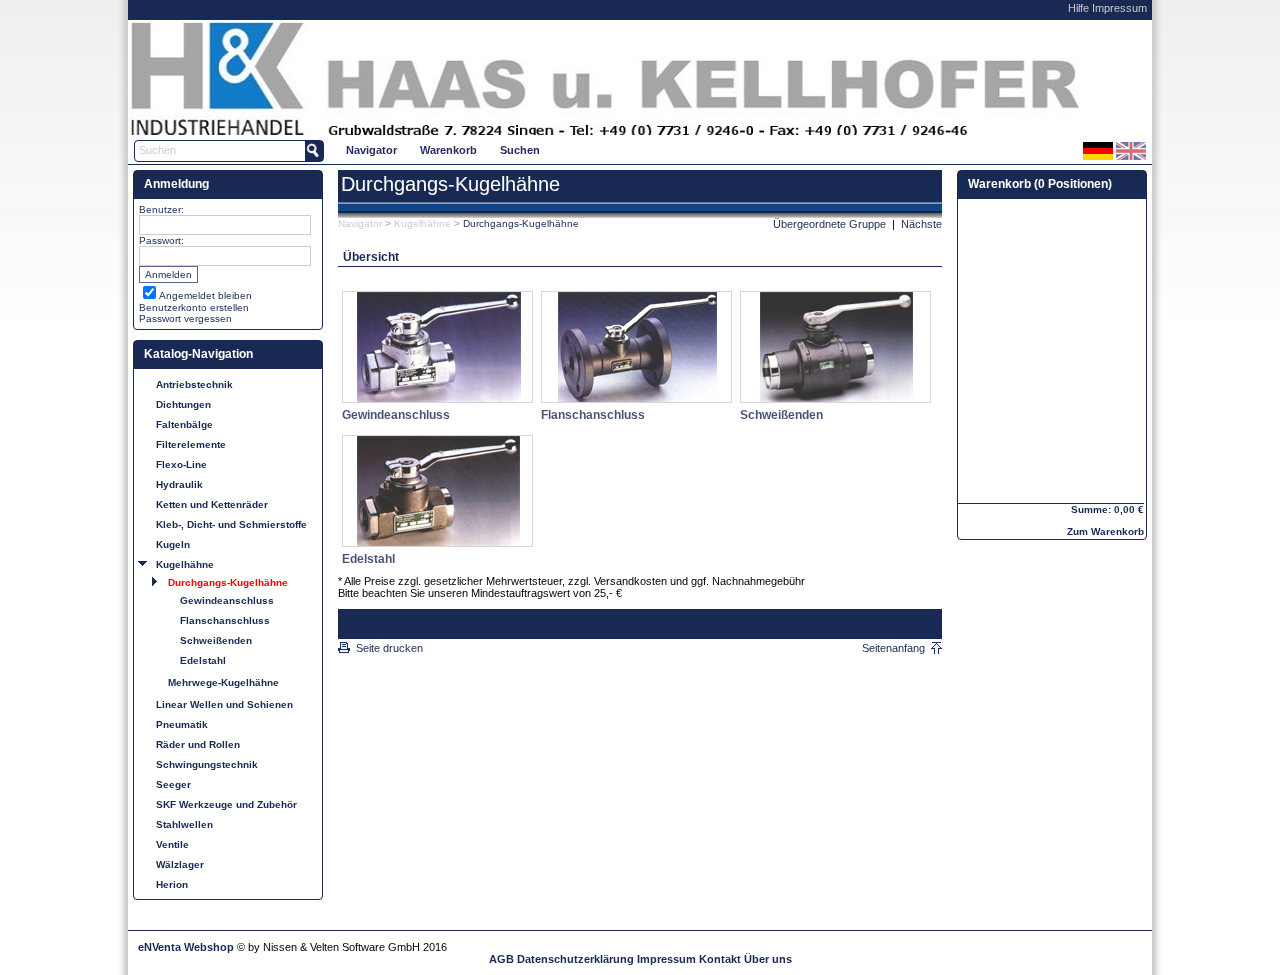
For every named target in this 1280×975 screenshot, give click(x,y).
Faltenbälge (184, 424)
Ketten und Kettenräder (212, 504)
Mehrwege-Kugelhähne (223, 682)
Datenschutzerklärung (575, 959)
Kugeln (173, 544)
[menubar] (443, 149)
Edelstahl (203, 660)
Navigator (371, 150)
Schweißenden (216, 640)
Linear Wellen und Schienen (224, 704)
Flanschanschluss (225, 620)
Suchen (520, 150)
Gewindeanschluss (227, 600)
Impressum (1119, 8)
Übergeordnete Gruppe (829, 224)
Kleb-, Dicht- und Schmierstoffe (231, 524)
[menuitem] (371, 149)
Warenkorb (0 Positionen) (1040, 184)
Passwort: (161, 240)
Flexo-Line (181, 464)
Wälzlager (180, 864)
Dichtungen (183, 404)
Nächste (921, 224)
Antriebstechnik (194, 384)
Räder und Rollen (198, 744)
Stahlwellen (184, 824)
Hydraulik (179, 484)
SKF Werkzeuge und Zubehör (226, 804)
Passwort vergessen (185, 318)
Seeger (173, 784)
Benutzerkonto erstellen (194, 307)
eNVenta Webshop (186, 947)
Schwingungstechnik (207, 764)
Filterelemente (191, 444)
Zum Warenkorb (1105, 531)
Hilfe (1078, 8)
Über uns (768, 959)
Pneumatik (182, 724)
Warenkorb (448, 150)
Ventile (172, 844)
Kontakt (720, 959)
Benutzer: (161, 209)
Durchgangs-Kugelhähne (228, 582)
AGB (501, 959)
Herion (172, 884)
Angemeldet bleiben (205, 295)
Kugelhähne (185, 564)
